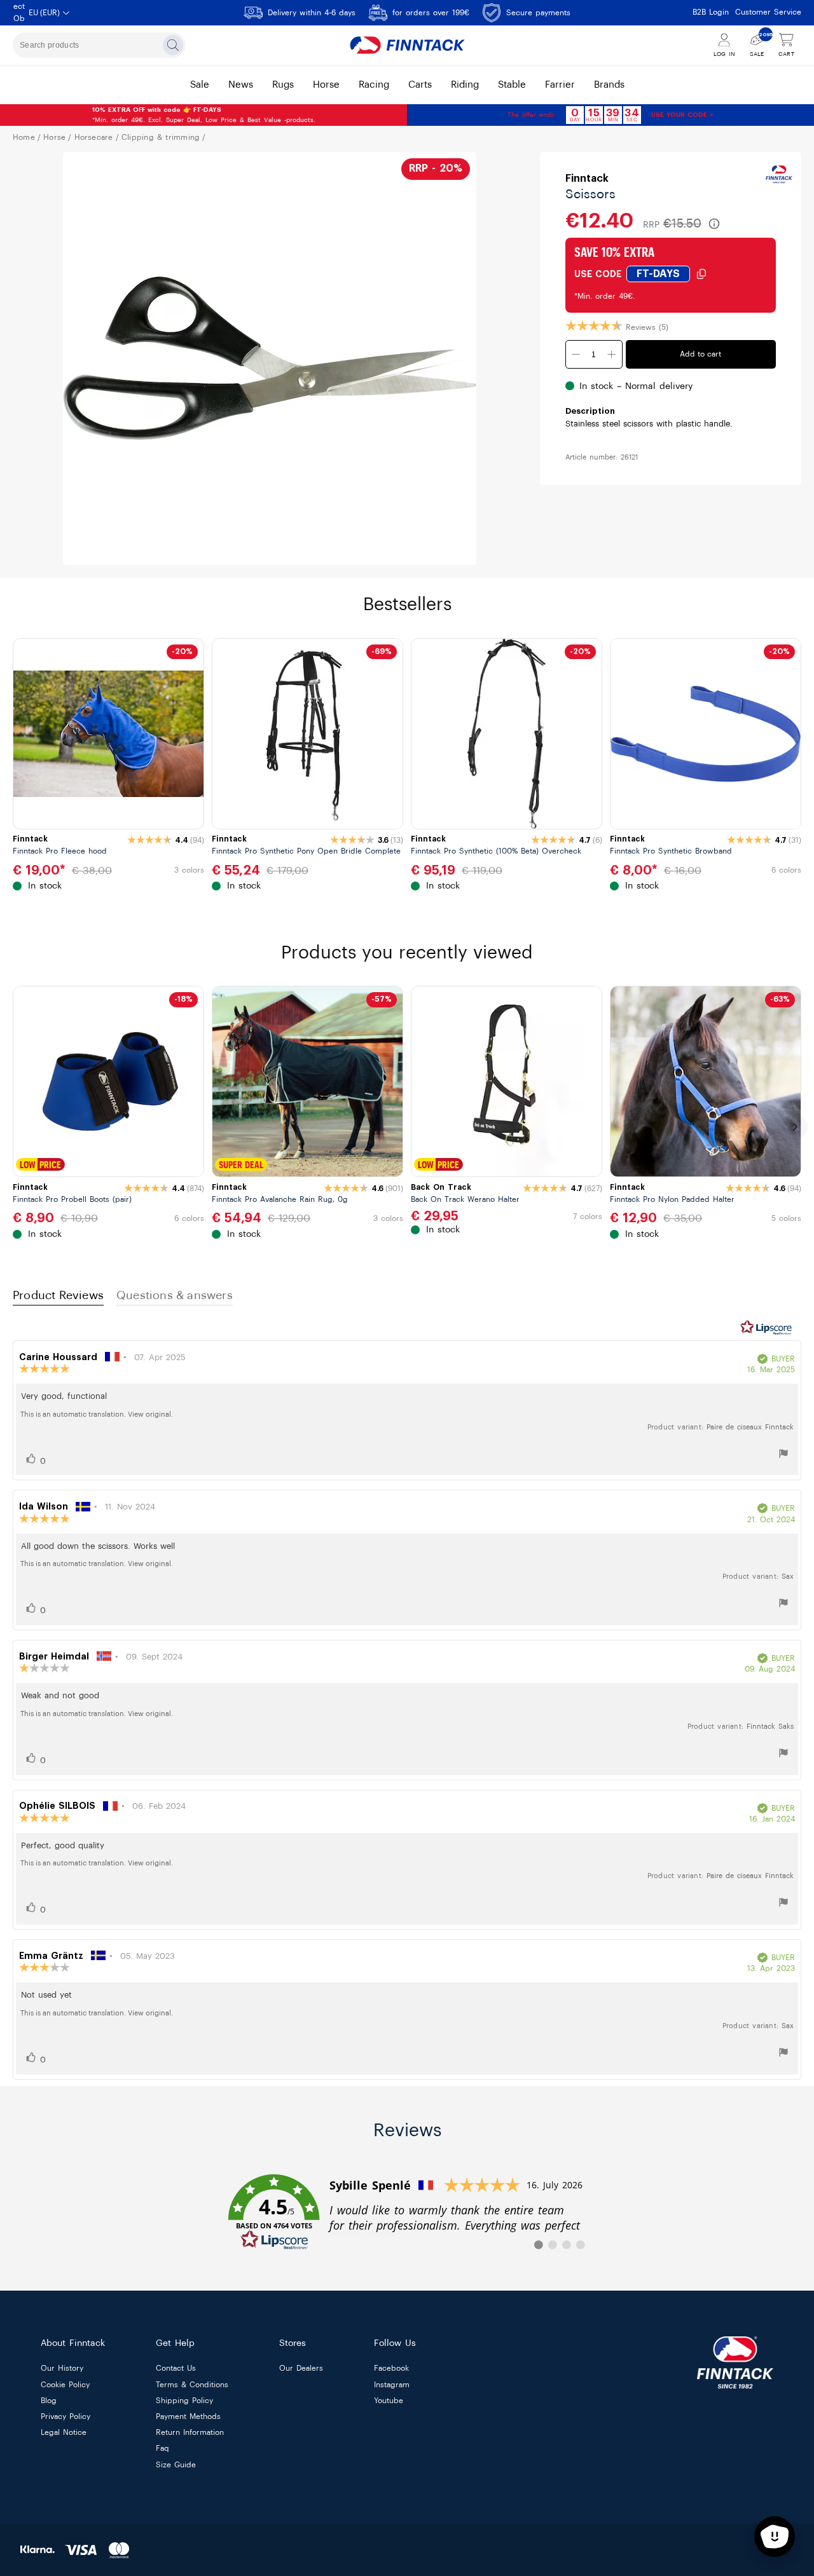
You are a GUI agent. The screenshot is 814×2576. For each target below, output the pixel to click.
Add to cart (701, 354)
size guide (176, 2465)
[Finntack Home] (407, 45)
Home (24, 137)
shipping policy (184, 2401)
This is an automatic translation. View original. (97, 1414)
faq (162, 2449)
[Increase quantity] (612, 354)
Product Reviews (58, 1295)
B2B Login (711, 12)
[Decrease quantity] (576, 354)
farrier (560, 85)
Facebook (391, 2369)
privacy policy (66, 2416)
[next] (795, 1127)
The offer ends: (532, 115)
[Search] (173, 45)
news (241, 85)
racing (374, 85)
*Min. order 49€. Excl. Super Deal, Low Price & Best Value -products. (204, 115)
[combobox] (99, 45)
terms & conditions (192, 2385)
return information (190, 2433)
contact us (176, 2369)
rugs (283, 85)
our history (62, 2369)
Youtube (389, 2401)
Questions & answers (175, 1295)
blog (49, 2401)
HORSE (54, 137)
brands (609, 85)
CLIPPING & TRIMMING (161, 137)
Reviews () (647, 327)
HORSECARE (94, 137)
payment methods (188, 2416)
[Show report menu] (783, 1455)
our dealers (301, 2369)
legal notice (64, 2433)
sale (200, 85)
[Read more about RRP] (714, 224)
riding (465, 85)
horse (326, 85)
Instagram (392, 2385)
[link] (407, 2212)
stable (512, 85)
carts (420, 85)
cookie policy (65, 2385)
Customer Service (768, 12)
